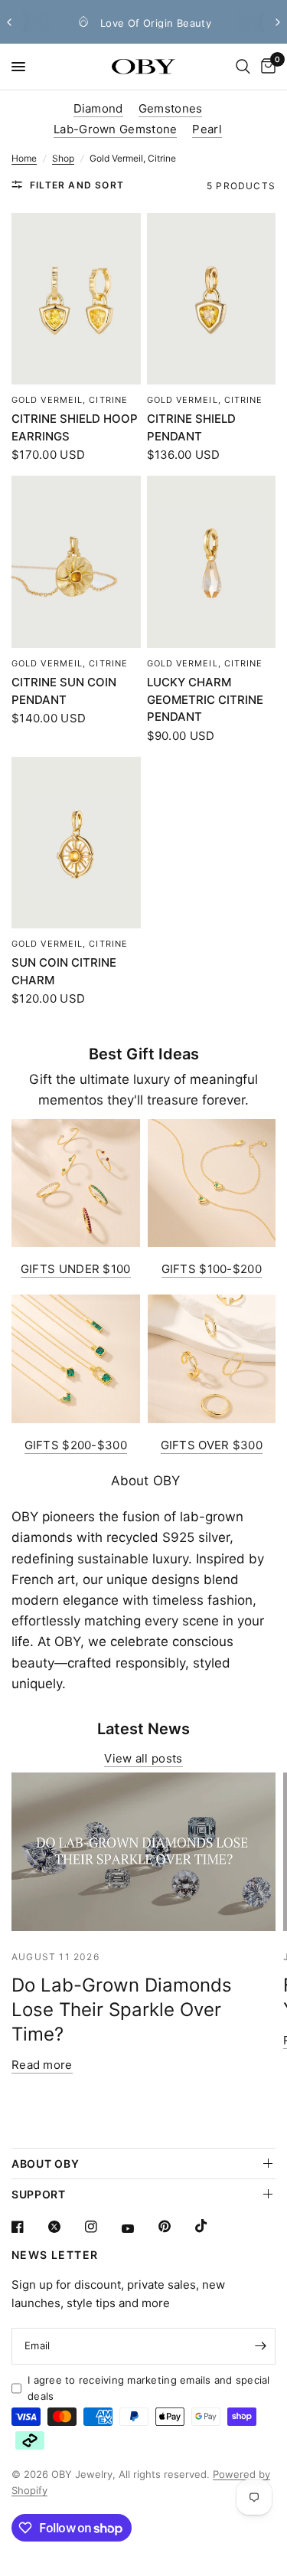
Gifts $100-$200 (212, 1269)
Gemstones (171, 108)
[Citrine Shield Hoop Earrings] (76, 299)
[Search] (243, 67)
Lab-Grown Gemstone (115, 129)
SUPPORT (39, 2194)
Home (24, 158)
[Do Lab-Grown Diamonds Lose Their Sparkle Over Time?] (143, 1852)
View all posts (143, 1758)
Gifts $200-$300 (76, 1445)
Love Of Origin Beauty (138, 23)
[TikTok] (212, 2226)
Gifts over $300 (212, 1445)
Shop (63, 158)
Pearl (207, 129)
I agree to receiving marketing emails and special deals (149, 2388)
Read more (42, 2065)
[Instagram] (102, 2227)
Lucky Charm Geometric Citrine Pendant (205, 699)
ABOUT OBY (45, 2164)
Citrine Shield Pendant (191, 427)
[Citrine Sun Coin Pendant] (76, 562)
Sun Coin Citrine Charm (64, 971)
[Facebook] (28, 2227)
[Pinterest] (175, 2227)
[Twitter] (65, 2227)
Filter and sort (77, 185)
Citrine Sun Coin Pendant (64, 691)
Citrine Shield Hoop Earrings (75, 427)
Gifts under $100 (76, 1269)
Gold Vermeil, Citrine (70, 400)
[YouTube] (139, 2229)
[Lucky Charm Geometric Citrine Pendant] (212, 562)
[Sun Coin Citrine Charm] (76, 843)
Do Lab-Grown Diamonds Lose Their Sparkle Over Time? (122, 2010)
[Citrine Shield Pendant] (212, 299)
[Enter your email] (260, 2346)
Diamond (98, 108)
